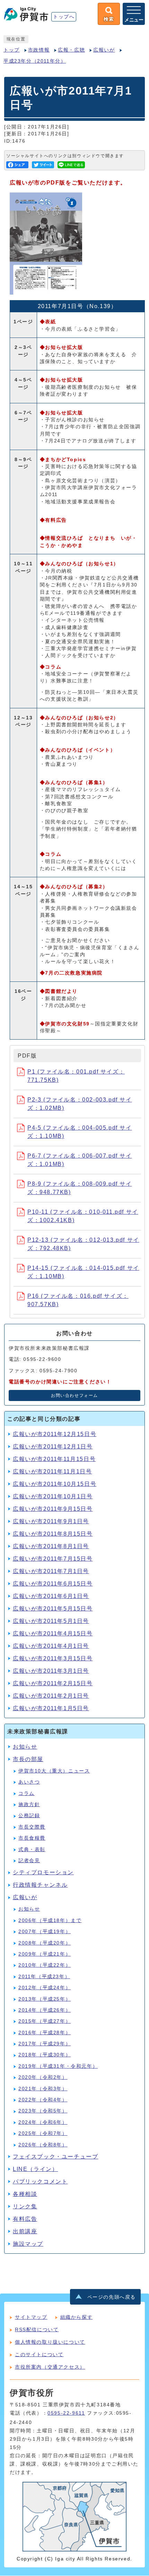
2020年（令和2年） (43, 2077)
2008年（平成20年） (45, 1943)
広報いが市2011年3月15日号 (53, 1658)
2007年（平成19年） (45, 1932)
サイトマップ (31, 2317)
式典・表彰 (32, 1850)
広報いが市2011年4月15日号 (53, 1633)
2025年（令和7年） (43, 2133)
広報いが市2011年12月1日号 (53, 1447)
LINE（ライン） (35, 2169)
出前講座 (25, 2231)
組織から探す (77, 2317)
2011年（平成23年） (44, 1977)
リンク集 (25, 2206)
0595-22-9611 (66, 2413)
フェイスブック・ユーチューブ (55, 2157)
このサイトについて (39, 2354)
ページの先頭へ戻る (112, 2297)
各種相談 (25, 2194)
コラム (27, 1793)
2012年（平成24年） (45, 1988)
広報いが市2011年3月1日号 (51, 1671)
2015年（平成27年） (45, 2021)
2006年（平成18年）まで (50, 1920)
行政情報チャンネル (40, 1885)
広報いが (104, 50)
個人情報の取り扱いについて (50, 2342)
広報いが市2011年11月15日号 (54, 1459)
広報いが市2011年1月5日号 (51, 1708)
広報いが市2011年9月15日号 (53, 1509)
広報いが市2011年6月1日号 (51, 1596)
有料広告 (25, 2219)
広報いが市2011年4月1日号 (51, 1646)
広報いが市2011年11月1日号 (52, 1471)
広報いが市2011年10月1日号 (53, 1496)
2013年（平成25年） (45, 1999)
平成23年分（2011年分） (35, 61)
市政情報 (39, 50)
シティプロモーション (43, 1872)
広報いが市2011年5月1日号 (51, 1621)
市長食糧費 (32, 1838)
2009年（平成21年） (45, 1954)
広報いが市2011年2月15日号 (53, 1683)
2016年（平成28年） (45, 2033)
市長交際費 (32, 1827)
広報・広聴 (71, 50)
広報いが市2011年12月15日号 (55, 1434)
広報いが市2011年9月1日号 (51, 1521)
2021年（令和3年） (43, 2089)
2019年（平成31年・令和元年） (58, 2066)
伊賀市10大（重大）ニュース (54, 1771)
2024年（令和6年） (43, 2122)
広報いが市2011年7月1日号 (51, 1571)
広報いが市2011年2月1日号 (51, 1696)
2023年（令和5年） (43, 2111)
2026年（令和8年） (43, 2145)
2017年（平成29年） (45, 2044)
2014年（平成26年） (45, 2010)
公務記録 (29, 1816)
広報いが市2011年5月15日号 (53, 1609)
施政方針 (29, 1805)
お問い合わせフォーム (74, 1395)
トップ (12, 50)
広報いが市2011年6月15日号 (53, 1584)
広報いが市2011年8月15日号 (53, 1534)
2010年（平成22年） (45, 1965)
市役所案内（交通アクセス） (50, 2367)
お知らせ (25, 1747)
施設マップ (28, 2244)
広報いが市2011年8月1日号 (51, 1546)
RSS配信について (37, 2330)
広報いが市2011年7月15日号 (53, 1559)
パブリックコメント (40, 2182)
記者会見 (29, 1861)
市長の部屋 (28, 1759)
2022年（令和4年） (43, 2100)
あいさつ (29, 1782)
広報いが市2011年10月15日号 (55, 1484)
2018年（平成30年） (45, 2055)
